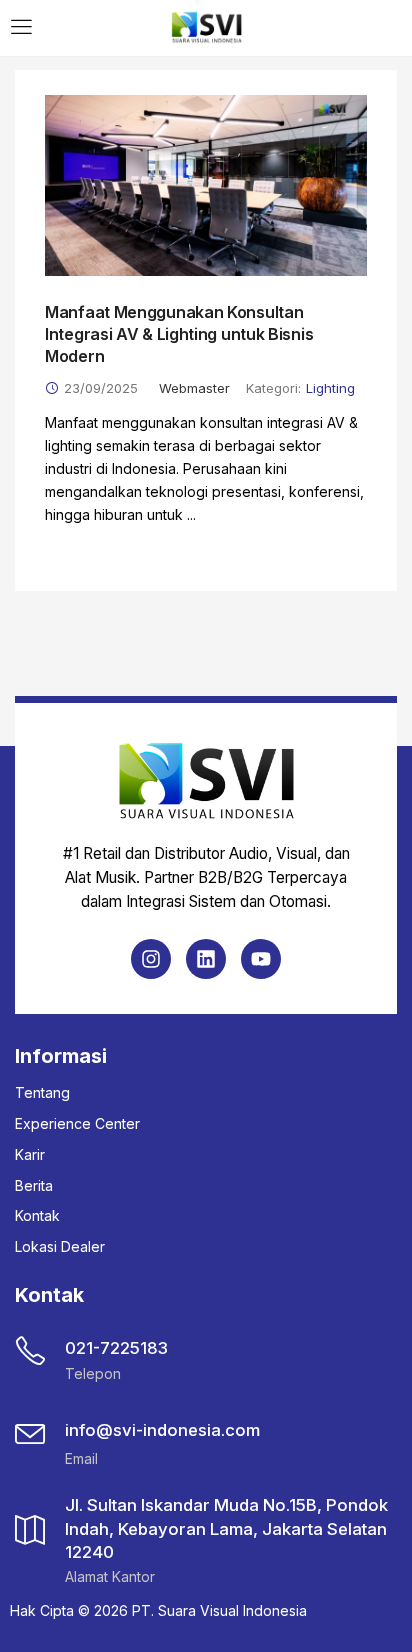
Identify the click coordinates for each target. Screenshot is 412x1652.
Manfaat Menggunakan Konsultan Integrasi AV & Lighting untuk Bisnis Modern (179, 334)
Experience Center (77, 1123)
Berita (34, 1185)
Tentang (42, 1092)
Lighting (330, 388)
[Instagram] (151, 959)
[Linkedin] (206, 959)
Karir (30, 1154)
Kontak (37, 1215)
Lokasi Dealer (60, 1246)
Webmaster (194, 388)
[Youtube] (261, 959)
